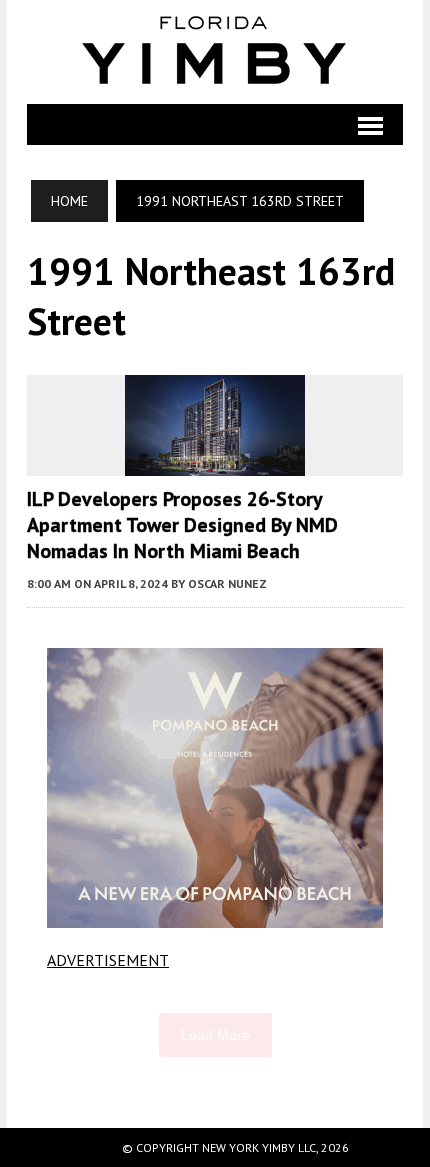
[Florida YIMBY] (215, 52)
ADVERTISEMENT (108, 960)
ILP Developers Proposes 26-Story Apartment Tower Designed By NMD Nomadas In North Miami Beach (182, 525)
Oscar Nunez (227, 583)
